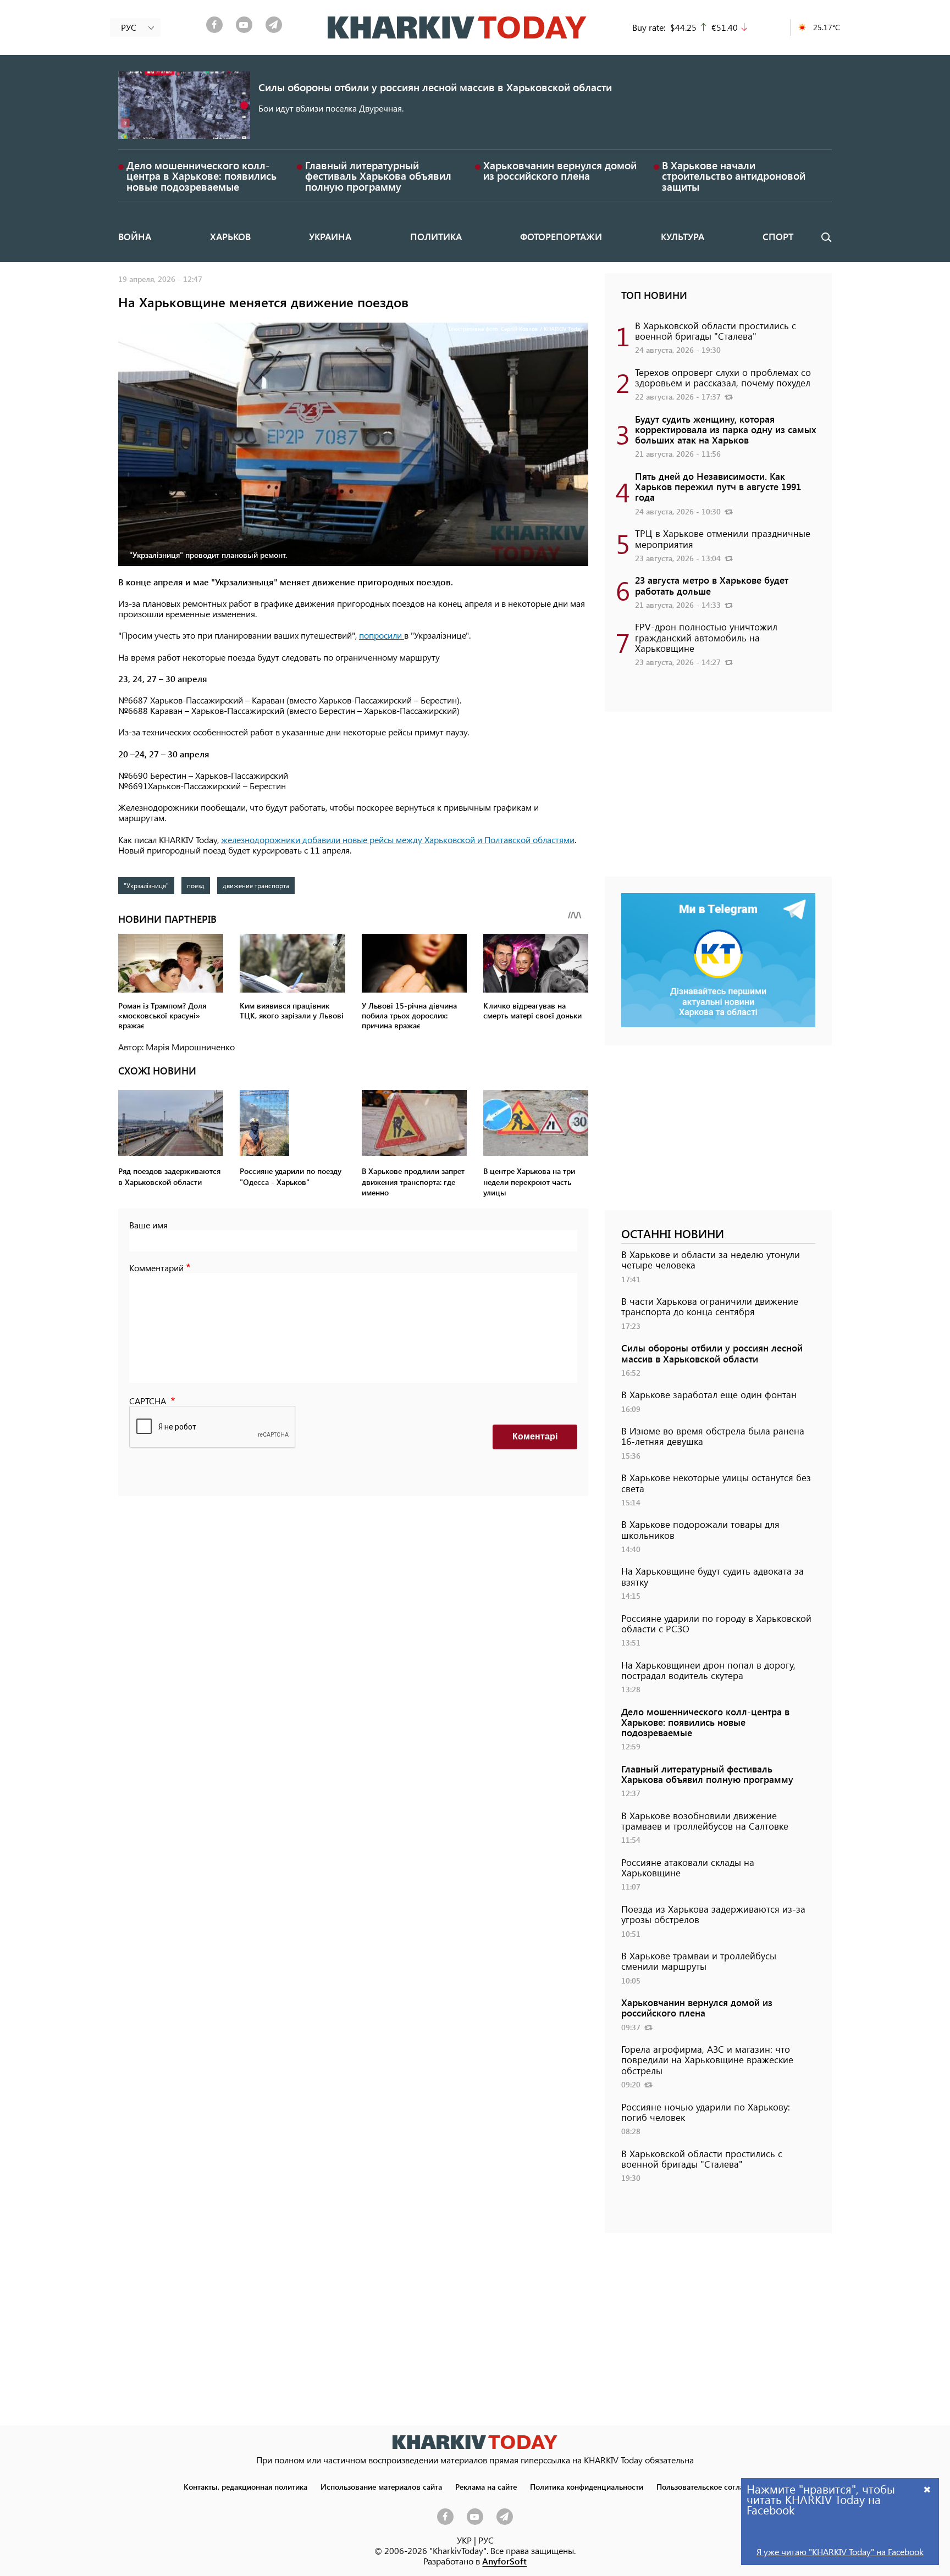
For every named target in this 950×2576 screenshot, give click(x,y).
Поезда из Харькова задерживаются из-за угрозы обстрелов (713, 1914)
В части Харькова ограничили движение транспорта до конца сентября (710, 1306)
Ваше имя (148, 1225)
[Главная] (457, 27)
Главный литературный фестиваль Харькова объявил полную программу (378, 176)
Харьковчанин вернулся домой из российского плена (560, 170)
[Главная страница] (475, 2442)
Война (135, 236)
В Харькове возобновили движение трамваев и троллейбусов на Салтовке (705, 1821)
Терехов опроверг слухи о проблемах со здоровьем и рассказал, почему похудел (723, 377)
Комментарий (156, 1268)
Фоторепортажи (561, 236)
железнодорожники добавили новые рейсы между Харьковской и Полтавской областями (398, 840)
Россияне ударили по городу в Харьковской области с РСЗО (716, 1623)
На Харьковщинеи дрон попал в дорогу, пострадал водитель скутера (708, 1670)
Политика (436, 236)
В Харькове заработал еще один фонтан (709, 1394)
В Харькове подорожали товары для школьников (700, 1529)
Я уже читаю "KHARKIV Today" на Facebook (840, 2552)
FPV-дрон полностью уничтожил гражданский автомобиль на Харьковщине (706, 637)
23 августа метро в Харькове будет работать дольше (712, 585)
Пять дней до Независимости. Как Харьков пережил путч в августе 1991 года (718, 486)
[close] (927, 2489)
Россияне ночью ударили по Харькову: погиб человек (706, 2112)
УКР (464, 2540)
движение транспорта (256, 885)
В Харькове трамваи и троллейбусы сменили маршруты (699, 1961)
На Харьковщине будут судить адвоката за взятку (712, 1576)
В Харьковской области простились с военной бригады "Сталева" (716, 331)
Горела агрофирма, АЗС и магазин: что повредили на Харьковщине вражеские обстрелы (707, 2059)
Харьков (230, 236)
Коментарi (535, 1436)
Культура (683, 236)
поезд (196, 885)
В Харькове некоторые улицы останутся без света (716, 1483)
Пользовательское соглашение (712, 2486)
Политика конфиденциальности (587, 2486)
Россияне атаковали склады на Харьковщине (688, 1867)
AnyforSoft (504, 2561)
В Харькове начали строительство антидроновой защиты (734, 176)
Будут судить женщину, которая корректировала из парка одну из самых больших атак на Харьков (726, 429)
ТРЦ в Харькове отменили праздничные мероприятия (723, 538)
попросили (382, 635)
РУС (486, 2540)
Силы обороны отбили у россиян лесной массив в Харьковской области (435, 87)
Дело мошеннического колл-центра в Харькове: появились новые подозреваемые (201, 176)
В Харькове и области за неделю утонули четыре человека (711, 1259)
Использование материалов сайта (381, 2486)
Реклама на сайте (486, 2486)
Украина (330, 236)
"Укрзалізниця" (146, 885)
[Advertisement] (718, 800)
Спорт (778, 236)
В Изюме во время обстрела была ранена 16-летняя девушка (713, 1436)
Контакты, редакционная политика (245, 2486)
